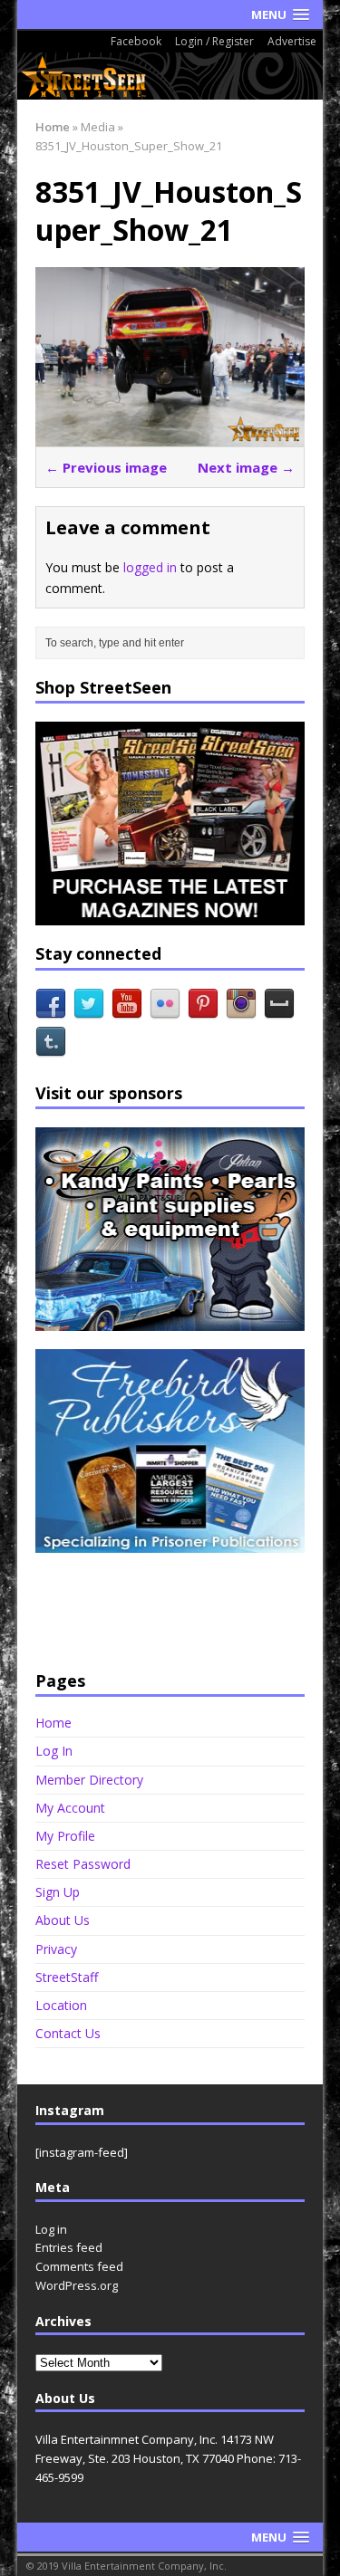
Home (53, 1723)
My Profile (65, 1836)
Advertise (292, 41)
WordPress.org (77, 2285)
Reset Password (83, 1864)
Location (61, 2005)
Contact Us (68, 2033)
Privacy (56, 1949)
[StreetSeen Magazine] (170, 76)
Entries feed (69, 2247)
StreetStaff (67, 1977)
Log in (51, 2229)
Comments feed (79, 2266)
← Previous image (106, 467)
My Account (70, 1808)
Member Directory (89, 1780)
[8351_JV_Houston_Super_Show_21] (170, 435)
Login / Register (214, 41)
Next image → (246, 467)
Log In (54, 1751)
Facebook (136, 41)
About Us (63, 1920)
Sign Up (58, 1892)
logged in (150, 567)
